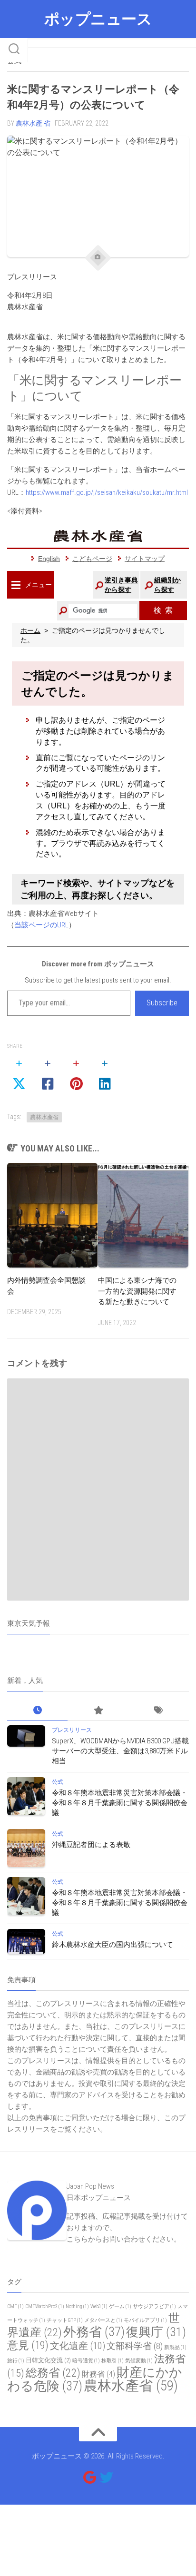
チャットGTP (65, 2320)
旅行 (16, 2361)
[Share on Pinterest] (76, 1074)
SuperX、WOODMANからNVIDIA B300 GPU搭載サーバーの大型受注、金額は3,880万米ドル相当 (120, 1751)
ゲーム (120, 2306)
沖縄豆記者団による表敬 (91, 1845)
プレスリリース (72, 1730)
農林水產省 (44, 1117)
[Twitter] (107, 2478)
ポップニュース (98, 19)
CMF (15, 2306)
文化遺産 (78, 2346)
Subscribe (162, 1003)
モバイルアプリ (145, 2320)
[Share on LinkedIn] (105, 1074)
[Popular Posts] (98, 1711)
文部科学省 (135, 2346)
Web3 (99, 2306)
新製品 (175, 2347)
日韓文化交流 (48, 2360)
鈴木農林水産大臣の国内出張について (113, 1945)
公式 (58, 1782)
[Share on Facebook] (48, 1074)
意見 (28, 2345)
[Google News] (89, 2478)
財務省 (98, 2374)
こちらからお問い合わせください (120, 2239)
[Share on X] (19, 1074)
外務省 (94, 2332)
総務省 (53, 2373)
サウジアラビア (154, 2306)
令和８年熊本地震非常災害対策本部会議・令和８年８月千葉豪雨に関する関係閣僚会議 (120, 1803)
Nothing (77, 2306)
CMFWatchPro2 (45, 2306)
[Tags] (159, 1711)
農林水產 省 (33, 123)
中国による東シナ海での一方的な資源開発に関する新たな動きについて (137, 1291)
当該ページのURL (41, 925)
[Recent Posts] (37, 1711)
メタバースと (103, 2320)
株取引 (113, 2361)
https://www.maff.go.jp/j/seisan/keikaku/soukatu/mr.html (107, 492)
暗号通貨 (86, 2361)
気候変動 (139, 2361)
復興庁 (156, 2332)
